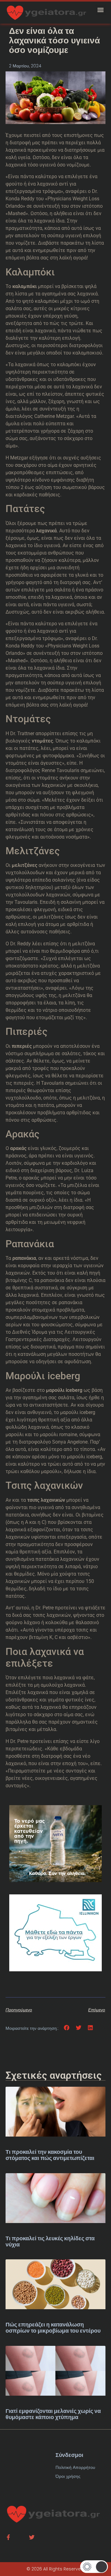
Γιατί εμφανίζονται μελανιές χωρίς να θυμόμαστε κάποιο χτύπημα (53, 2414)
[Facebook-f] (8, 2537)
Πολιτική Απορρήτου (75, 2467)
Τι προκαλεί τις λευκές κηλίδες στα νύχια (50, 2241)
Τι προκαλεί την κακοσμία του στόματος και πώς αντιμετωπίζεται (50, 2155)
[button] (101, 10)
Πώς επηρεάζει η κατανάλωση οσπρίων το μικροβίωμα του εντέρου (53, 2328)
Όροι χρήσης (68, 2476)
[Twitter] (32, 2537)
